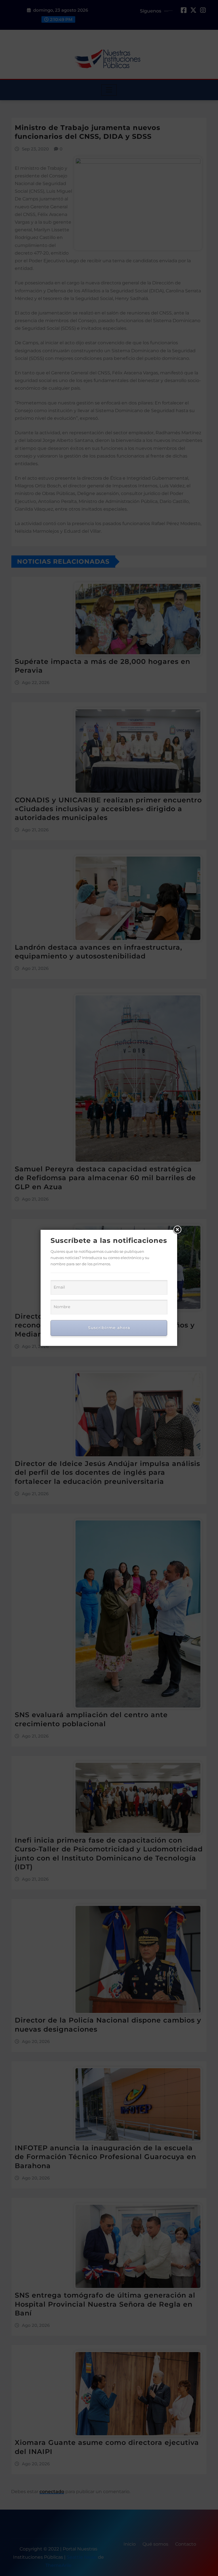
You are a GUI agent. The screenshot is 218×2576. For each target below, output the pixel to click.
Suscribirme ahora (109, 1328)
